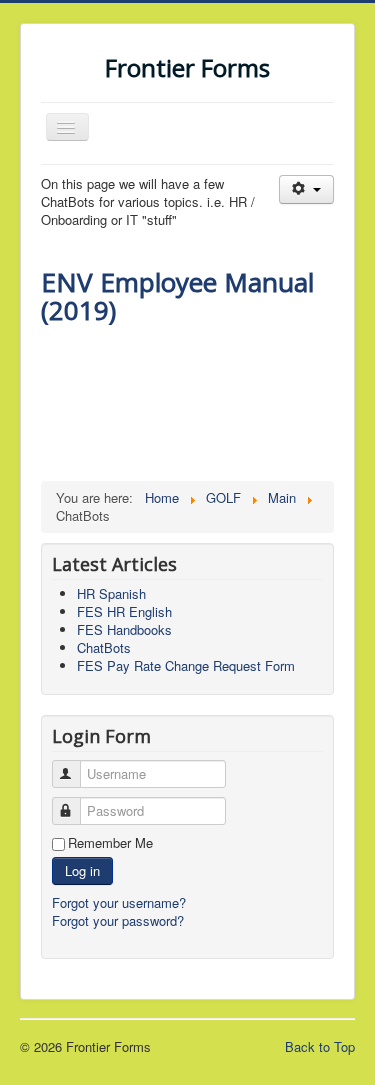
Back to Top (320, 1046)
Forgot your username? (119, 902)
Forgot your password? (118, 920)
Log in (82, 870)
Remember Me (110, 843)
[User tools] (306, 189)
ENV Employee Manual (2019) (177, 296)
